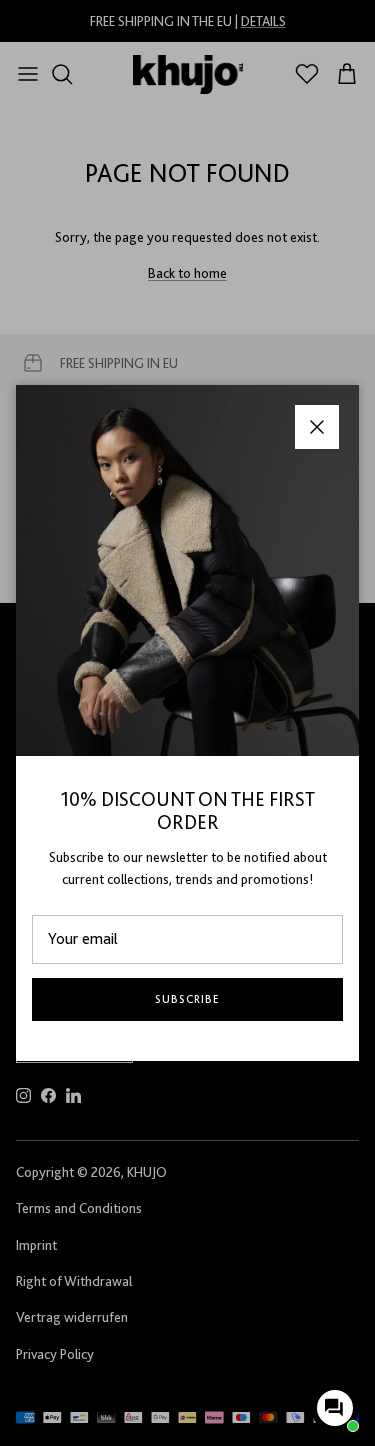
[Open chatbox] (335, 1408)
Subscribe (187, 999)
